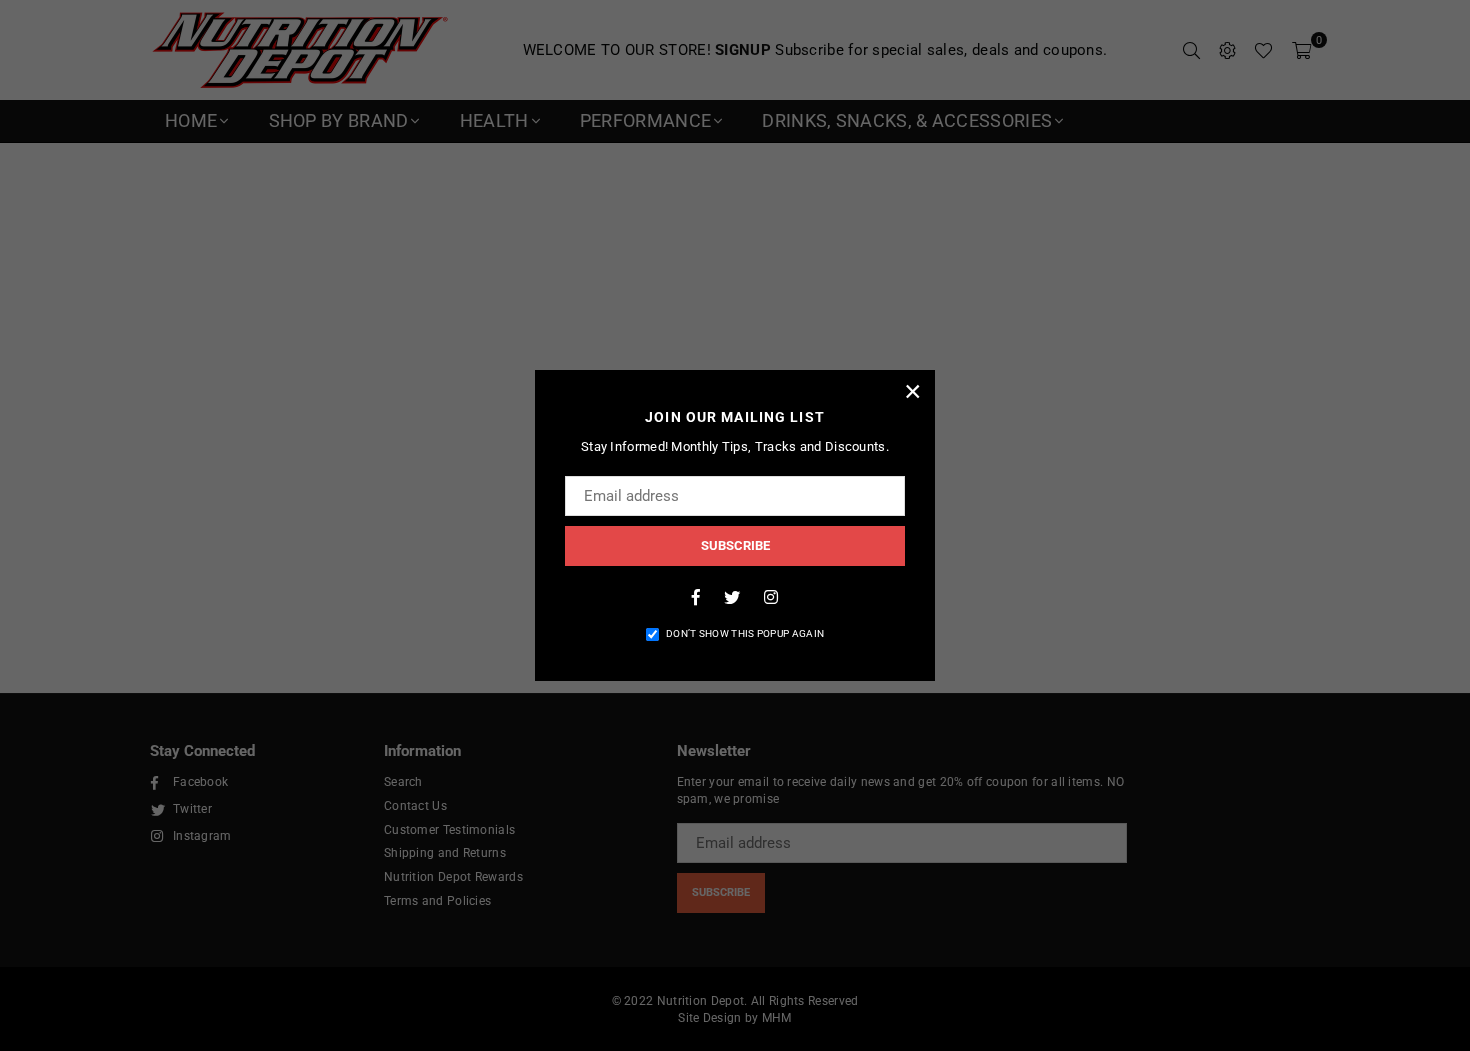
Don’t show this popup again (745, 633)
